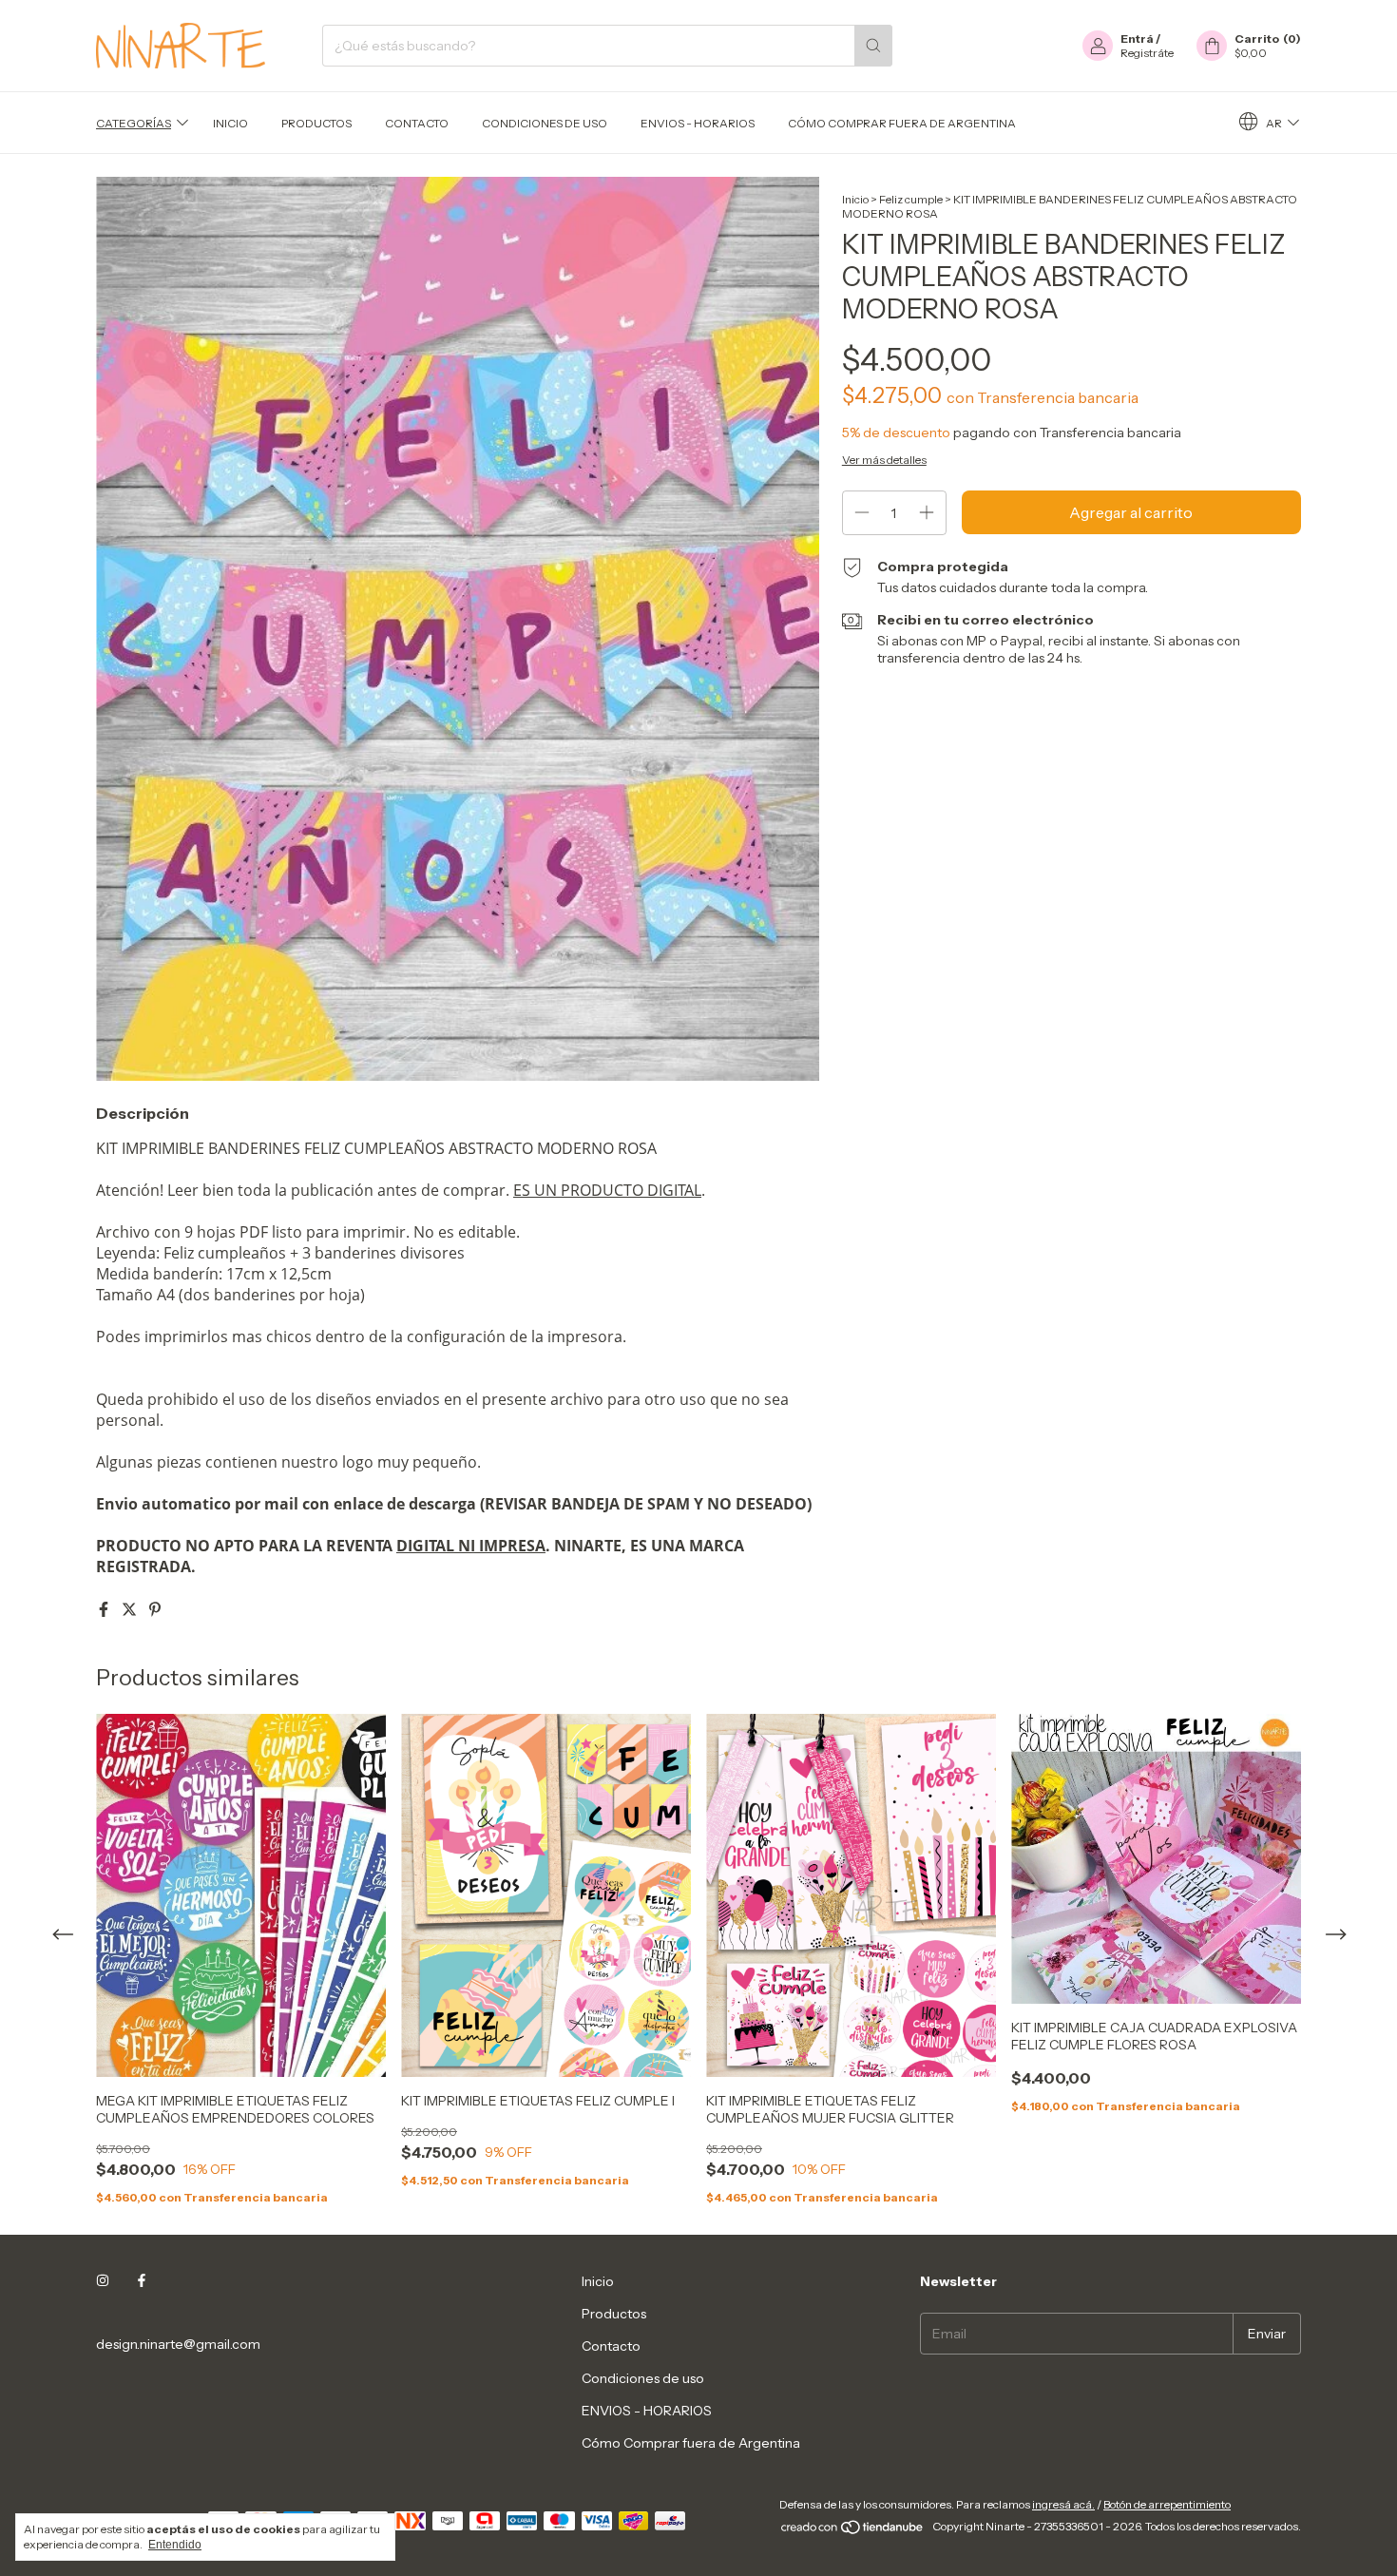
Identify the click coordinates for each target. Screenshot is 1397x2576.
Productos (316, 123)
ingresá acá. (1063, 2504)
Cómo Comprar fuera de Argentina (902, 123)
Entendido (175, 2545)
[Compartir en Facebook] (105, 1609)
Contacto (417, 123)
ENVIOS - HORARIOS (698, 123)
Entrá (1137, 38)
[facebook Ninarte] (142, 2281)
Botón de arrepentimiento (1167, 2504)
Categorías (134, 123)
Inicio (230, 123)
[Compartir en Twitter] (131, 1609)
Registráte (1147, 53)
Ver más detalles (884, 460)
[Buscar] (873, 46)
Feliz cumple (911, 199)
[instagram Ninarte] (103, 2281)
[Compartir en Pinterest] (155, 1609)
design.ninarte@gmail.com (178, 2344)
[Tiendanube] (853, 2531)
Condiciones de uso (545, 123)
